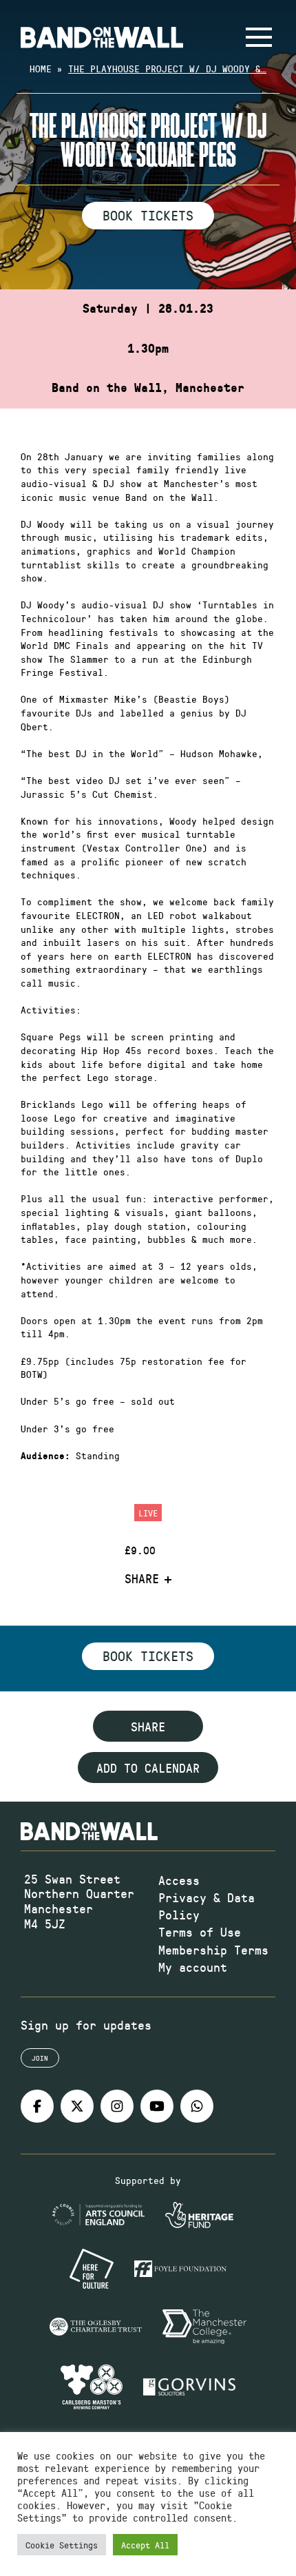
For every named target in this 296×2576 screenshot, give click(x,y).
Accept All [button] (145, 2545)
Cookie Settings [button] (62, 2545)
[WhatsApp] (197, 2106)
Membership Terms (213, 1950)
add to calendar (148, 1768)
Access (179, 1880)
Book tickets (148, 1656)
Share (142, 1579)
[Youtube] (157, 2106)
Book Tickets (148, 215)
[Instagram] (117, 2106)
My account (193, 1967)
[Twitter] (77, 2106)
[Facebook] (37, 2106)
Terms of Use (200, 1932)
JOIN (40, 2058)
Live (148, 1513)
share (148, 1727)
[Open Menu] (259, 37)
